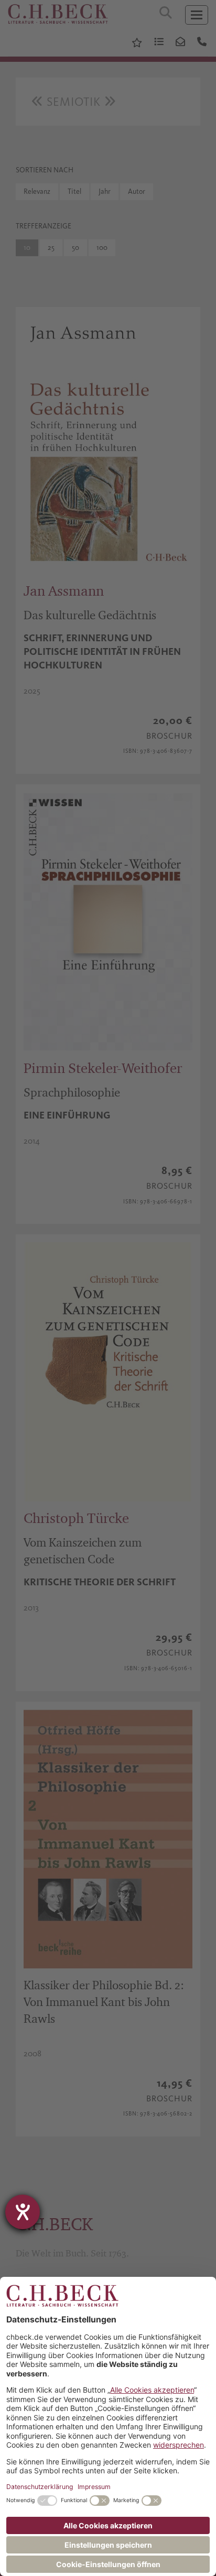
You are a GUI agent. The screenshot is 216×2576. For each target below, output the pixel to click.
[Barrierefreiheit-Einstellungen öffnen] (23, 2212)
